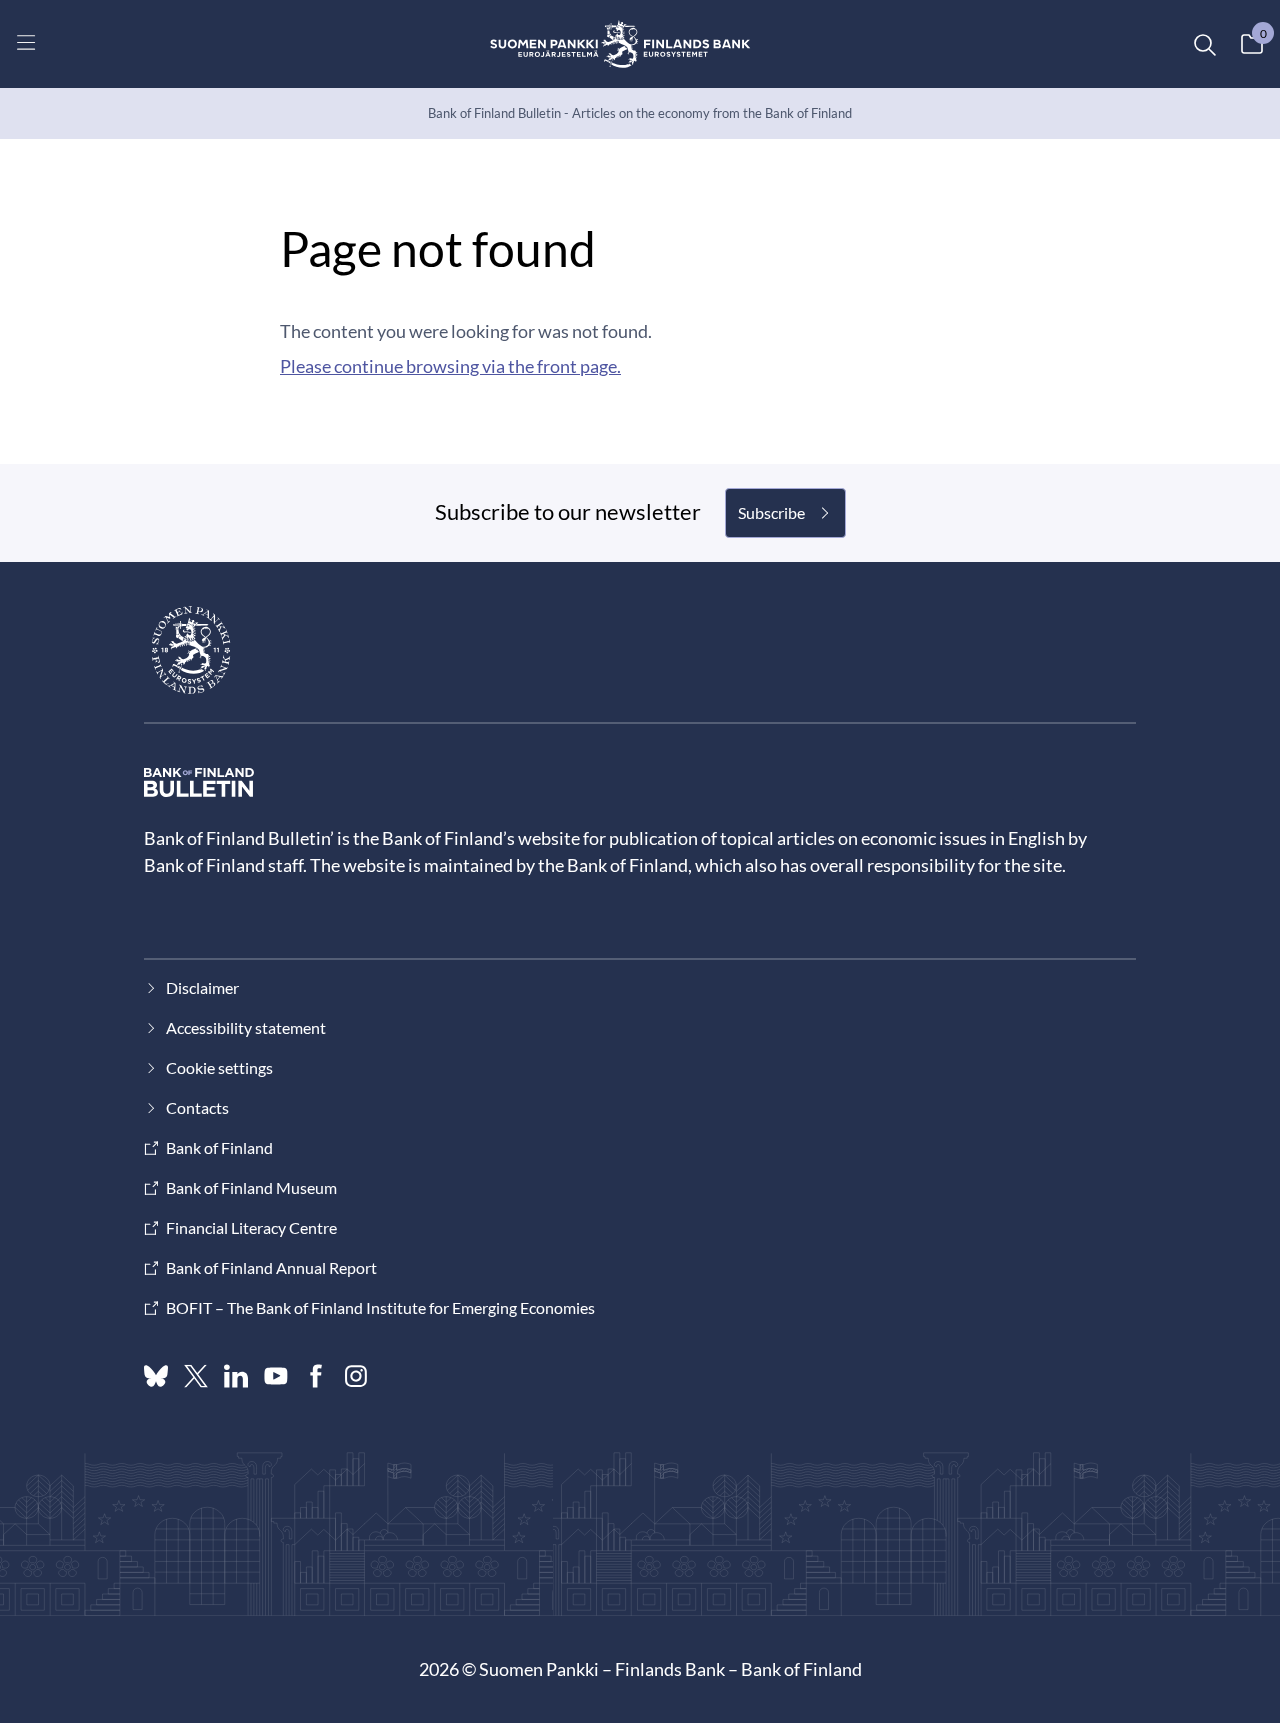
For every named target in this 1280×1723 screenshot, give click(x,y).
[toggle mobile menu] (26, 42)
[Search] (1204, 44)
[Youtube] (276, 1376)
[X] (196, 1376)
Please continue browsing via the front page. (450, 366)
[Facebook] (316, 1376)
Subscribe (771, 512)
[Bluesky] (156, 1376)
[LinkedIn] (236, 1376)
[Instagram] (356, 1376)
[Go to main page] (620, 44)
